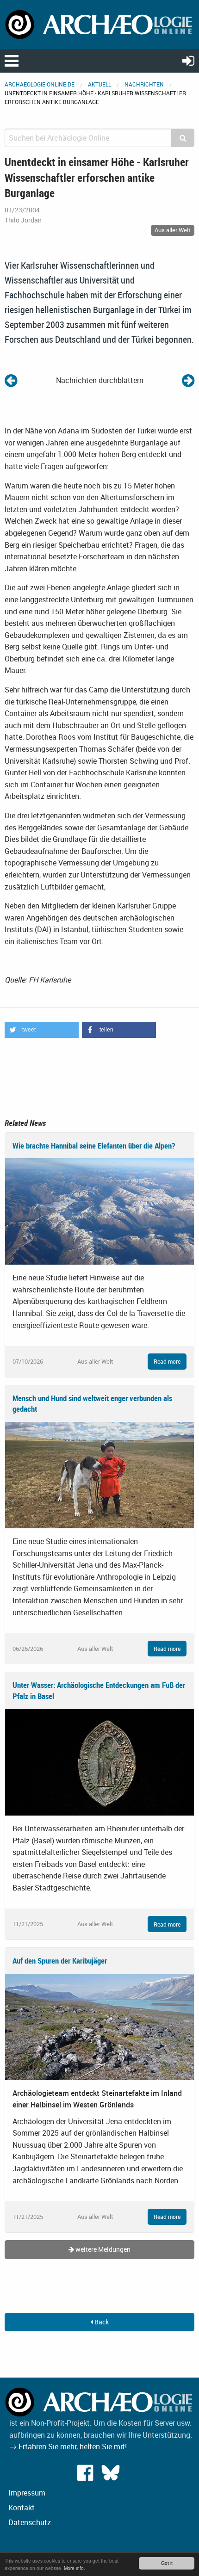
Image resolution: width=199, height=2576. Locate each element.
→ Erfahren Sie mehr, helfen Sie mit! (68, 2446)
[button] (42, 1030)
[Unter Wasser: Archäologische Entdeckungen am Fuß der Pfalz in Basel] (99, 1761)
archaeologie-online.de (40, 84)
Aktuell (99, 84)
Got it (167, 2563)
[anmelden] (188, 60)
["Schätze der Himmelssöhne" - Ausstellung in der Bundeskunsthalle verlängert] (188, 380)
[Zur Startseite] (99, 24)
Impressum (27, 2493)
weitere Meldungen (102, 2249)
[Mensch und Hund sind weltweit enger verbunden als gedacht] (99, 1474)
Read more (167, 1361)
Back (101, 2322)
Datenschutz (30, 2522)
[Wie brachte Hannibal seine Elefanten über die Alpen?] (99, 1211)
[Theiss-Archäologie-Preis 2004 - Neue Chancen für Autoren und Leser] (11, 380)
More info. (75, 2568)
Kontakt (22, 2508)
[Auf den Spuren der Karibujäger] (99, 2026)
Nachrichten (144, 84)
